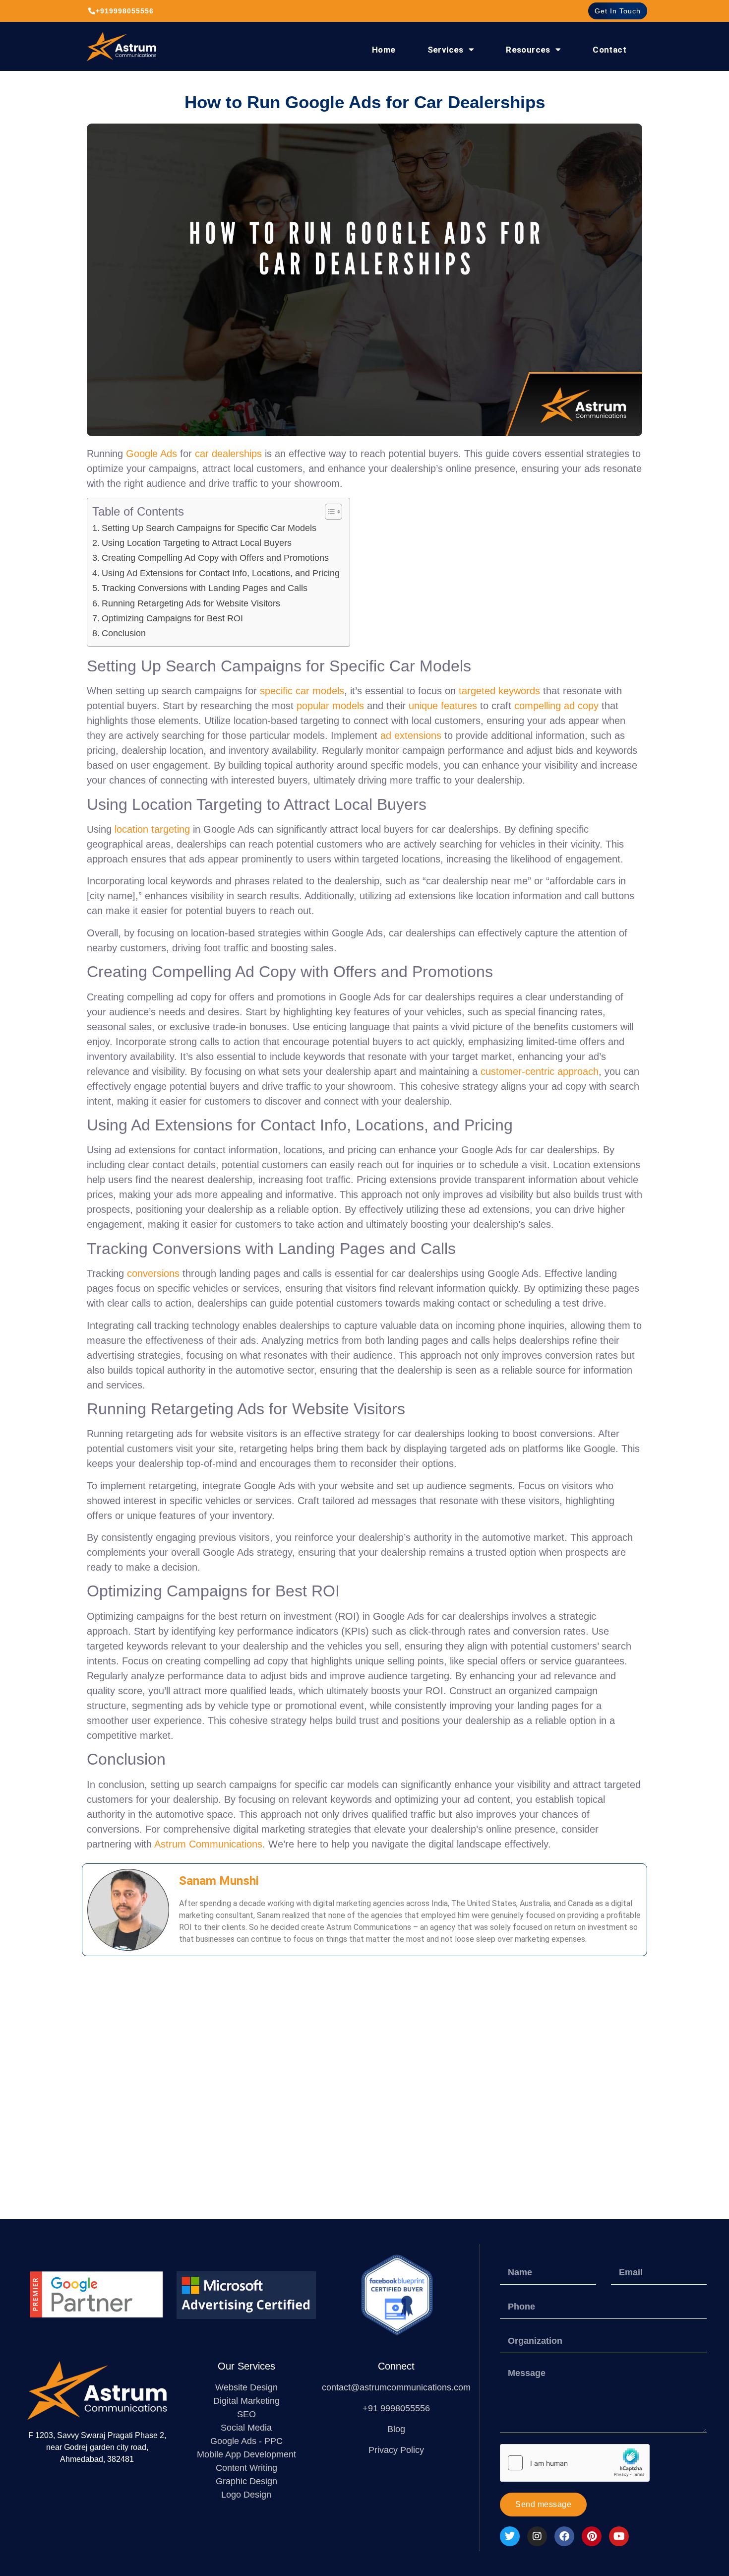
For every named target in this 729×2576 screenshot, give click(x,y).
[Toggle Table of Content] (329, 512)
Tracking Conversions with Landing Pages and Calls (205, 588)
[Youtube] (619, 2536)
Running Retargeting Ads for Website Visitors (191, 603)
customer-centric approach (540, 1071)
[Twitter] (510, 2536)
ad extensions (411, 735)
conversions (153, 1273)
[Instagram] (537, 2536)
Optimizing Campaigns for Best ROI (172, 618)
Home (384, 50)
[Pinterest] (592, 2536)
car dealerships (228, 454)
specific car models (302, 691)
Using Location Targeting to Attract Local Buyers (197, 543)
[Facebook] (564, 2536)
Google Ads (152, 454)
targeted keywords (499, 691)
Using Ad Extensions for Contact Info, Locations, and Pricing (221, 573)
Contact (609, 50)
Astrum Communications (208, 1844)
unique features (443, 706)
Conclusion (124, 633)
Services (446, 50)
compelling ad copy (556, 706)
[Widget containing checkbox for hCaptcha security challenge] (575, 2463)
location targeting (152, 829)
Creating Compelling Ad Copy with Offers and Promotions (215, 558)
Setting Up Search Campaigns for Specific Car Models (209, 528)
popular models (330, 706)
